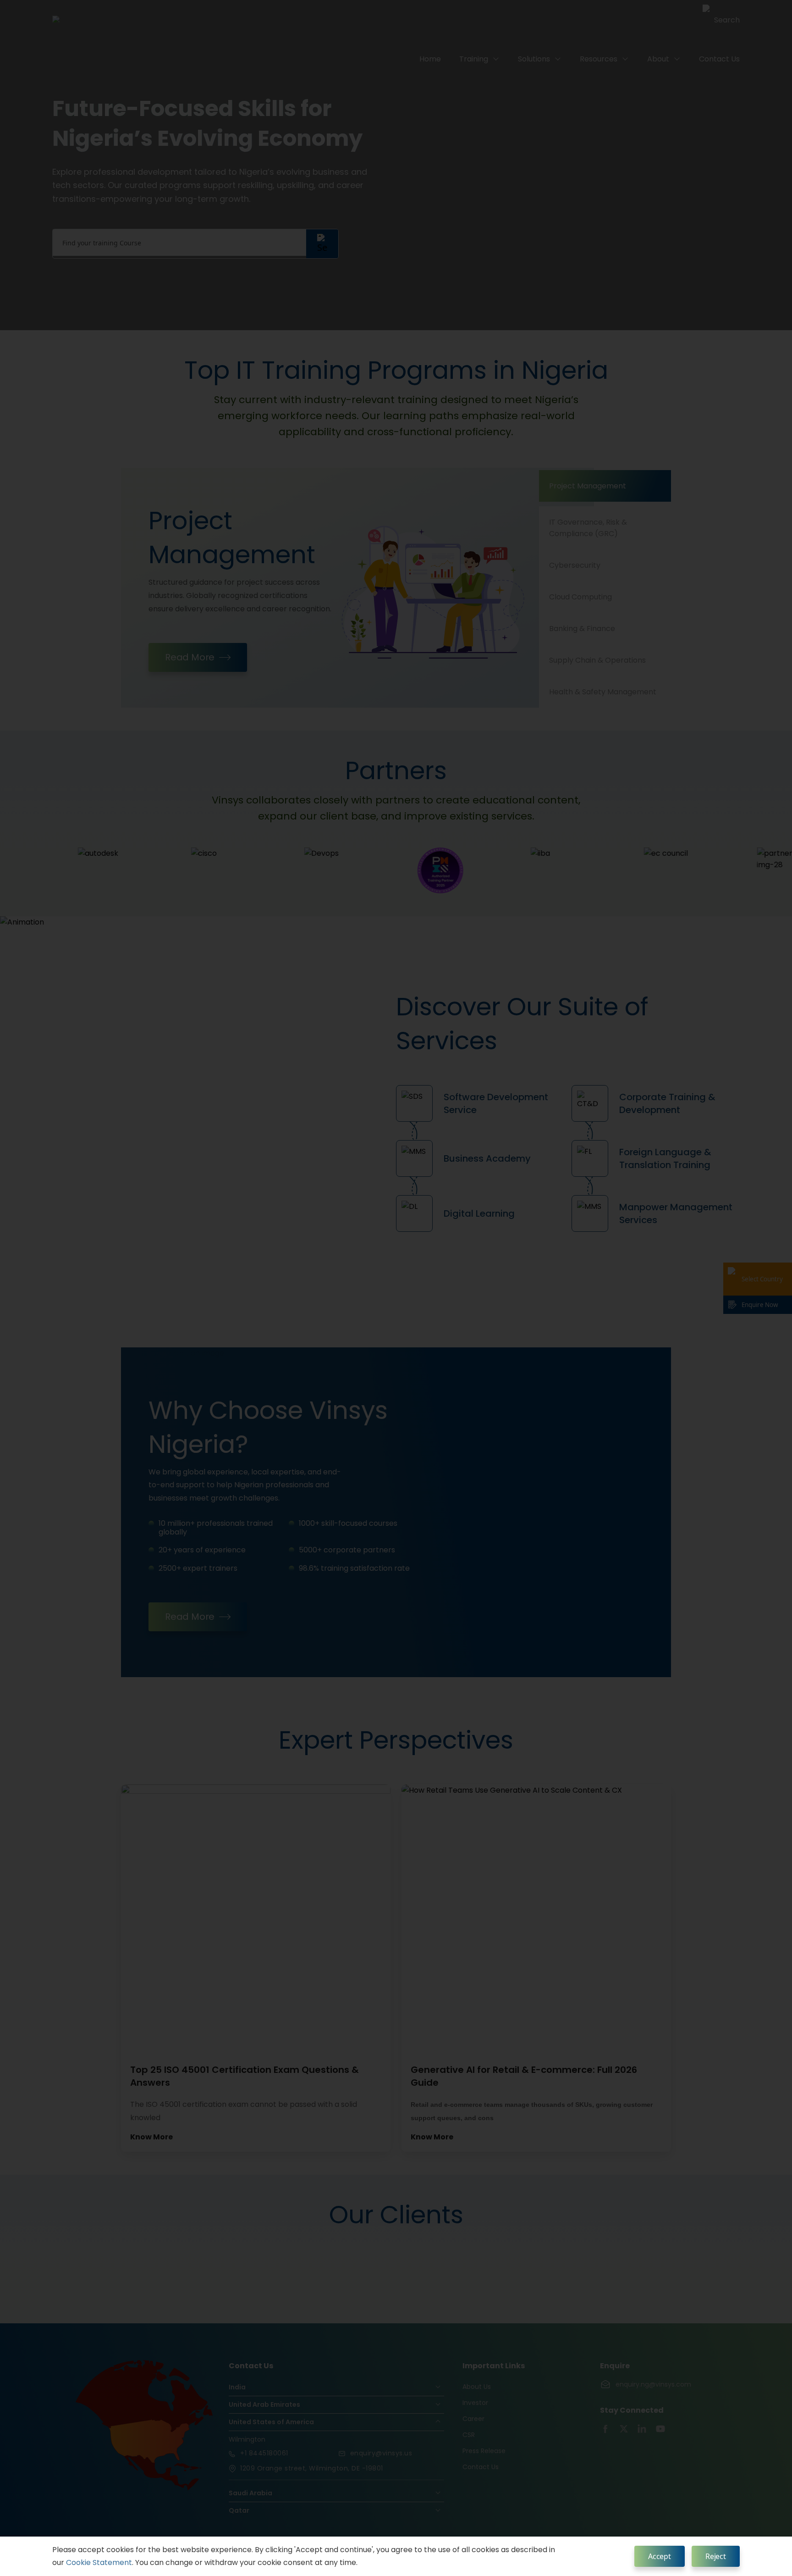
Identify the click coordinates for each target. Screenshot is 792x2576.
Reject (716, 2556)
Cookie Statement (99, 2562)
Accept (660, 2556)
